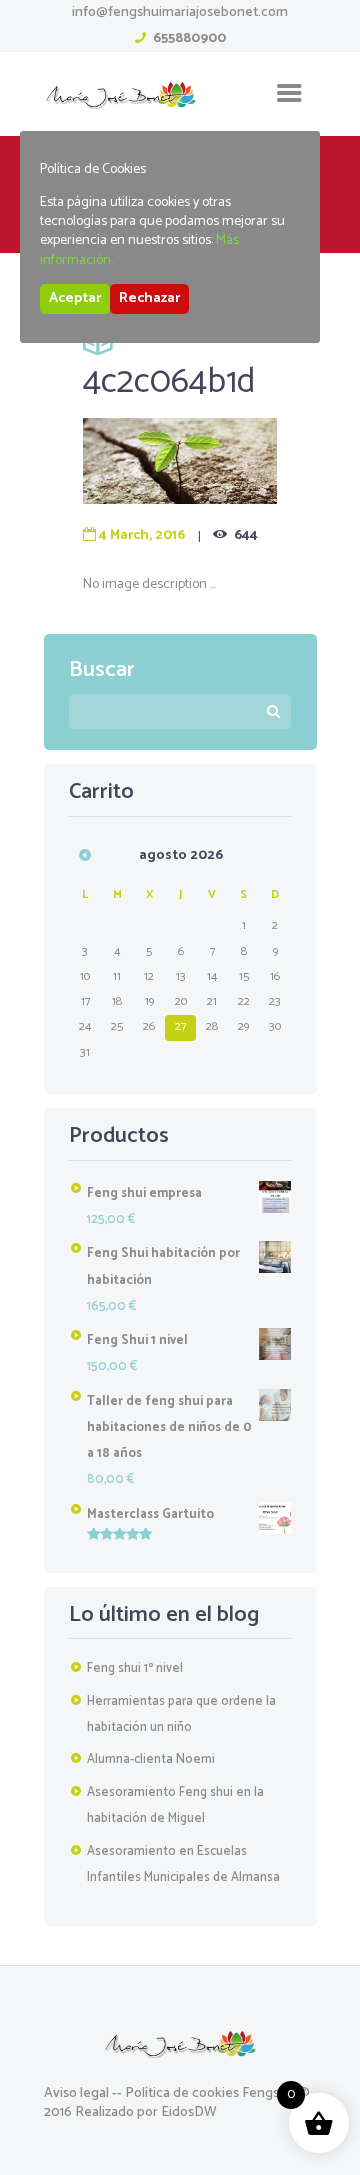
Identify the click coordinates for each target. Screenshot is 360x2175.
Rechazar (149, 298)
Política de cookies (182, 2093)
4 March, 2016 (142, 535)
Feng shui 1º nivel (135, 1668)
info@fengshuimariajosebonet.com (180, 12)
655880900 (189, 38)
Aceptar (75, 298)
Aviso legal (76, 2093)
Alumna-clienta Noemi (151, 1759)
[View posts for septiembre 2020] (85, 854)
